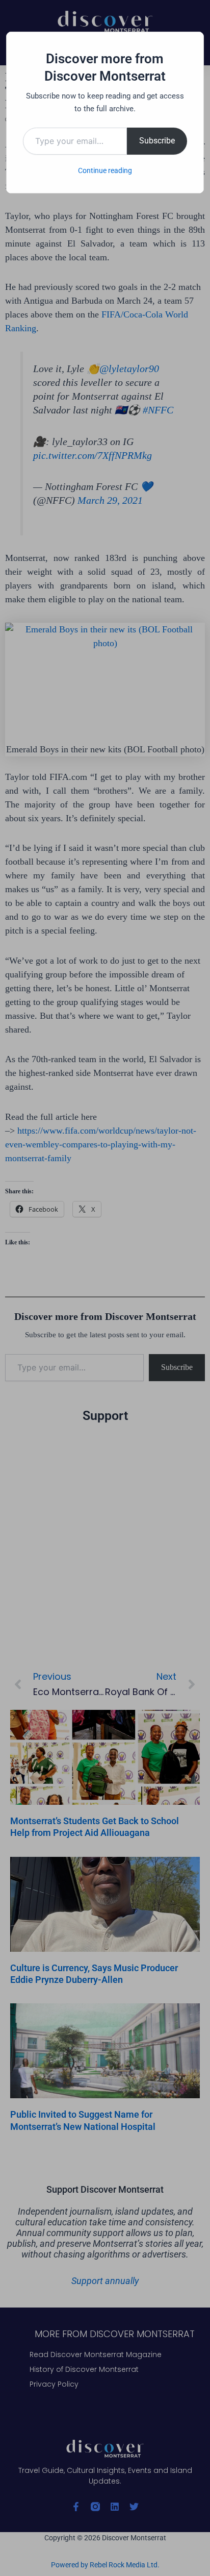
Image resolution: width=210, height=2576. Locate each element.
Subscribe (157, 141)
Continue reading (105, 170)
